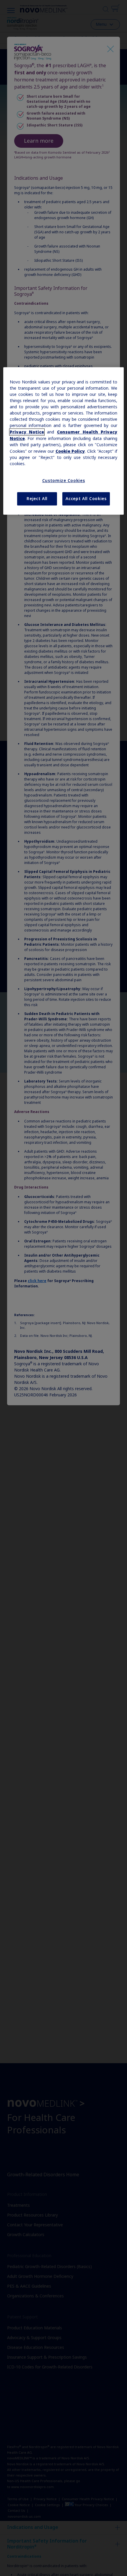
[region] (64, 441)
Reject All (37, 499)
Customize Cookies (64, 481)
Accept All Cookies (86, 499)
